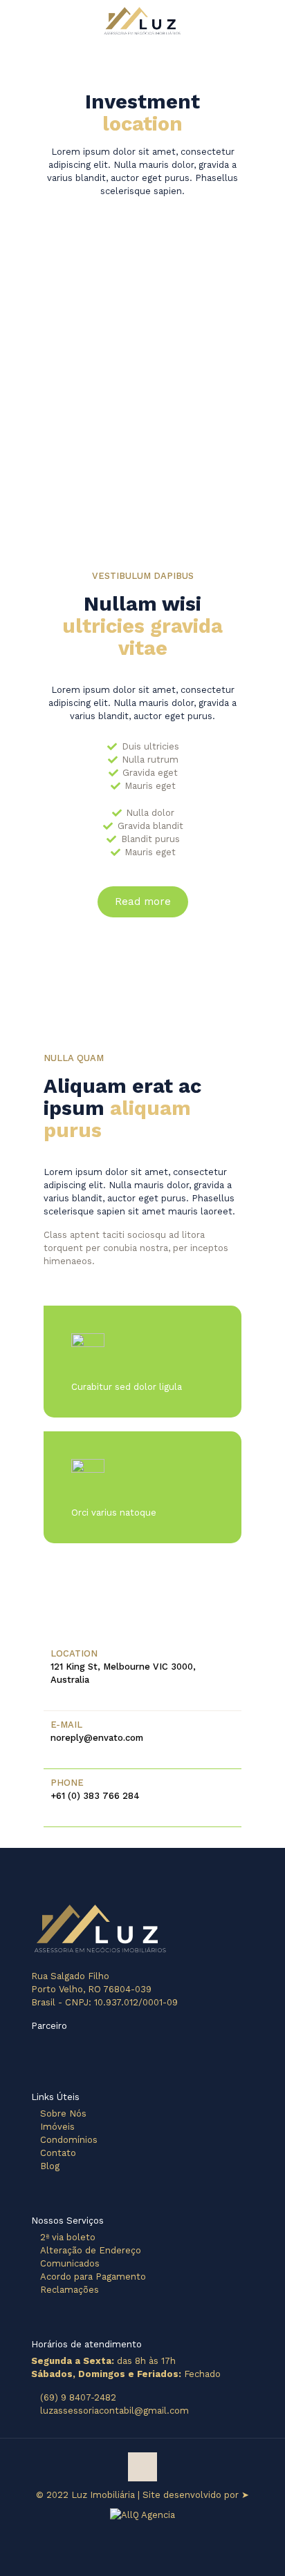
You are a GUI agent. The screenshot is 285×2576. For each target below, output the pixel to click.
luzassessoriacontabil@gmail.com (114, 2411)
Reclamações (70, 2290)
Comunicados (70, 2263)
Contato (58, 2153)
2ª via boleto (68, 2237)
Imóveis (57, 2127)
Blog (50, 2166)
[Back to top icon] (142, 2467)
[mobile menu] (266, 21)
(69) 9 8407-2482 (78, 2397)
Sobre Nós (63, 2114)
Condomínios (69, 2140)
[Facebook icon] (135, 2528)
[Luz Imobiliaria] (142, 21)
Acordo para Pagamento (93, 2277)
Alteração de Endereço (91, 2250)
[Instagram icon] (150, 2528)
